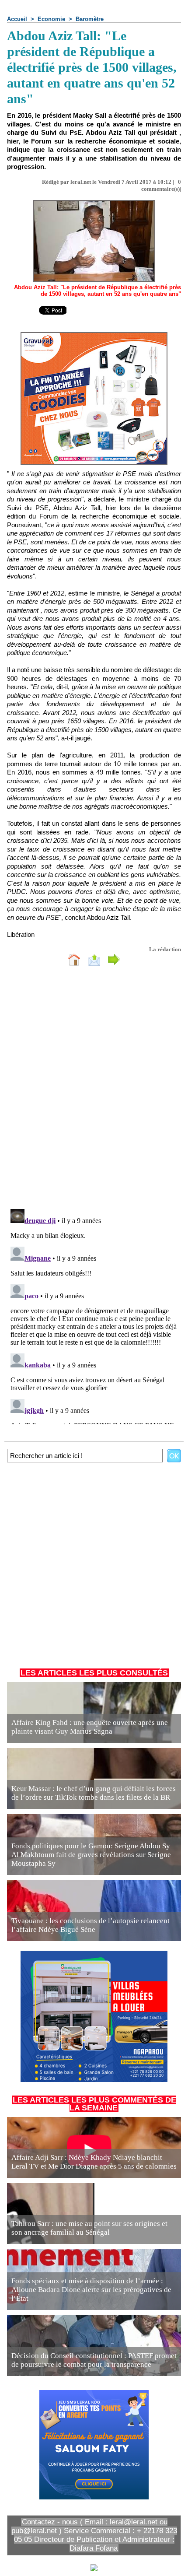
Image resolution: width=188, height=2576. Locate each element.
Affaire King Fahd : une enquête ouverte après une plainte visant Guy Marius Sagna (90, 1727)
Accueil (17, 19)
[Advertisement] (90, 1563)
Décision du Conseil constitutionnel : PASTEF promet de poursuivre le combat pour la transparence (94, 2360)
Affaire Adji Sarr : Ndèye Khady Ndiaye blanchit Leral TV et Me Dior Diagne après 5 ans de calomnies (94, 2162)
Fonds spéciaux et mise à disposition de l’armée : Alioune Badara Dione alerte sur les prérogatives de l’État (91, 2290)
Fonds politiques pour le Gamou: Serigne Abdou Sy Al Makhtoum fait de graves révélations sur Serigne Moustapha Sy (91, 1855)
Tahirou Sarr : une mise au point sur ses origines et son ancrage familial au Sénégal (89, 2228)
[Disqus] (94, 1090)
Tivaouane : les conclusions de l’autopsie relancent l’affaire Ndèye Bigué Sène (91, 1925)
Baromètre (90, 19)
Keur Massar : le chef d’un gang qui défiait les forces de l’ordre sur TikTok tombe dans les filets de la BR (94, 1793)
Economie (51, 19)
